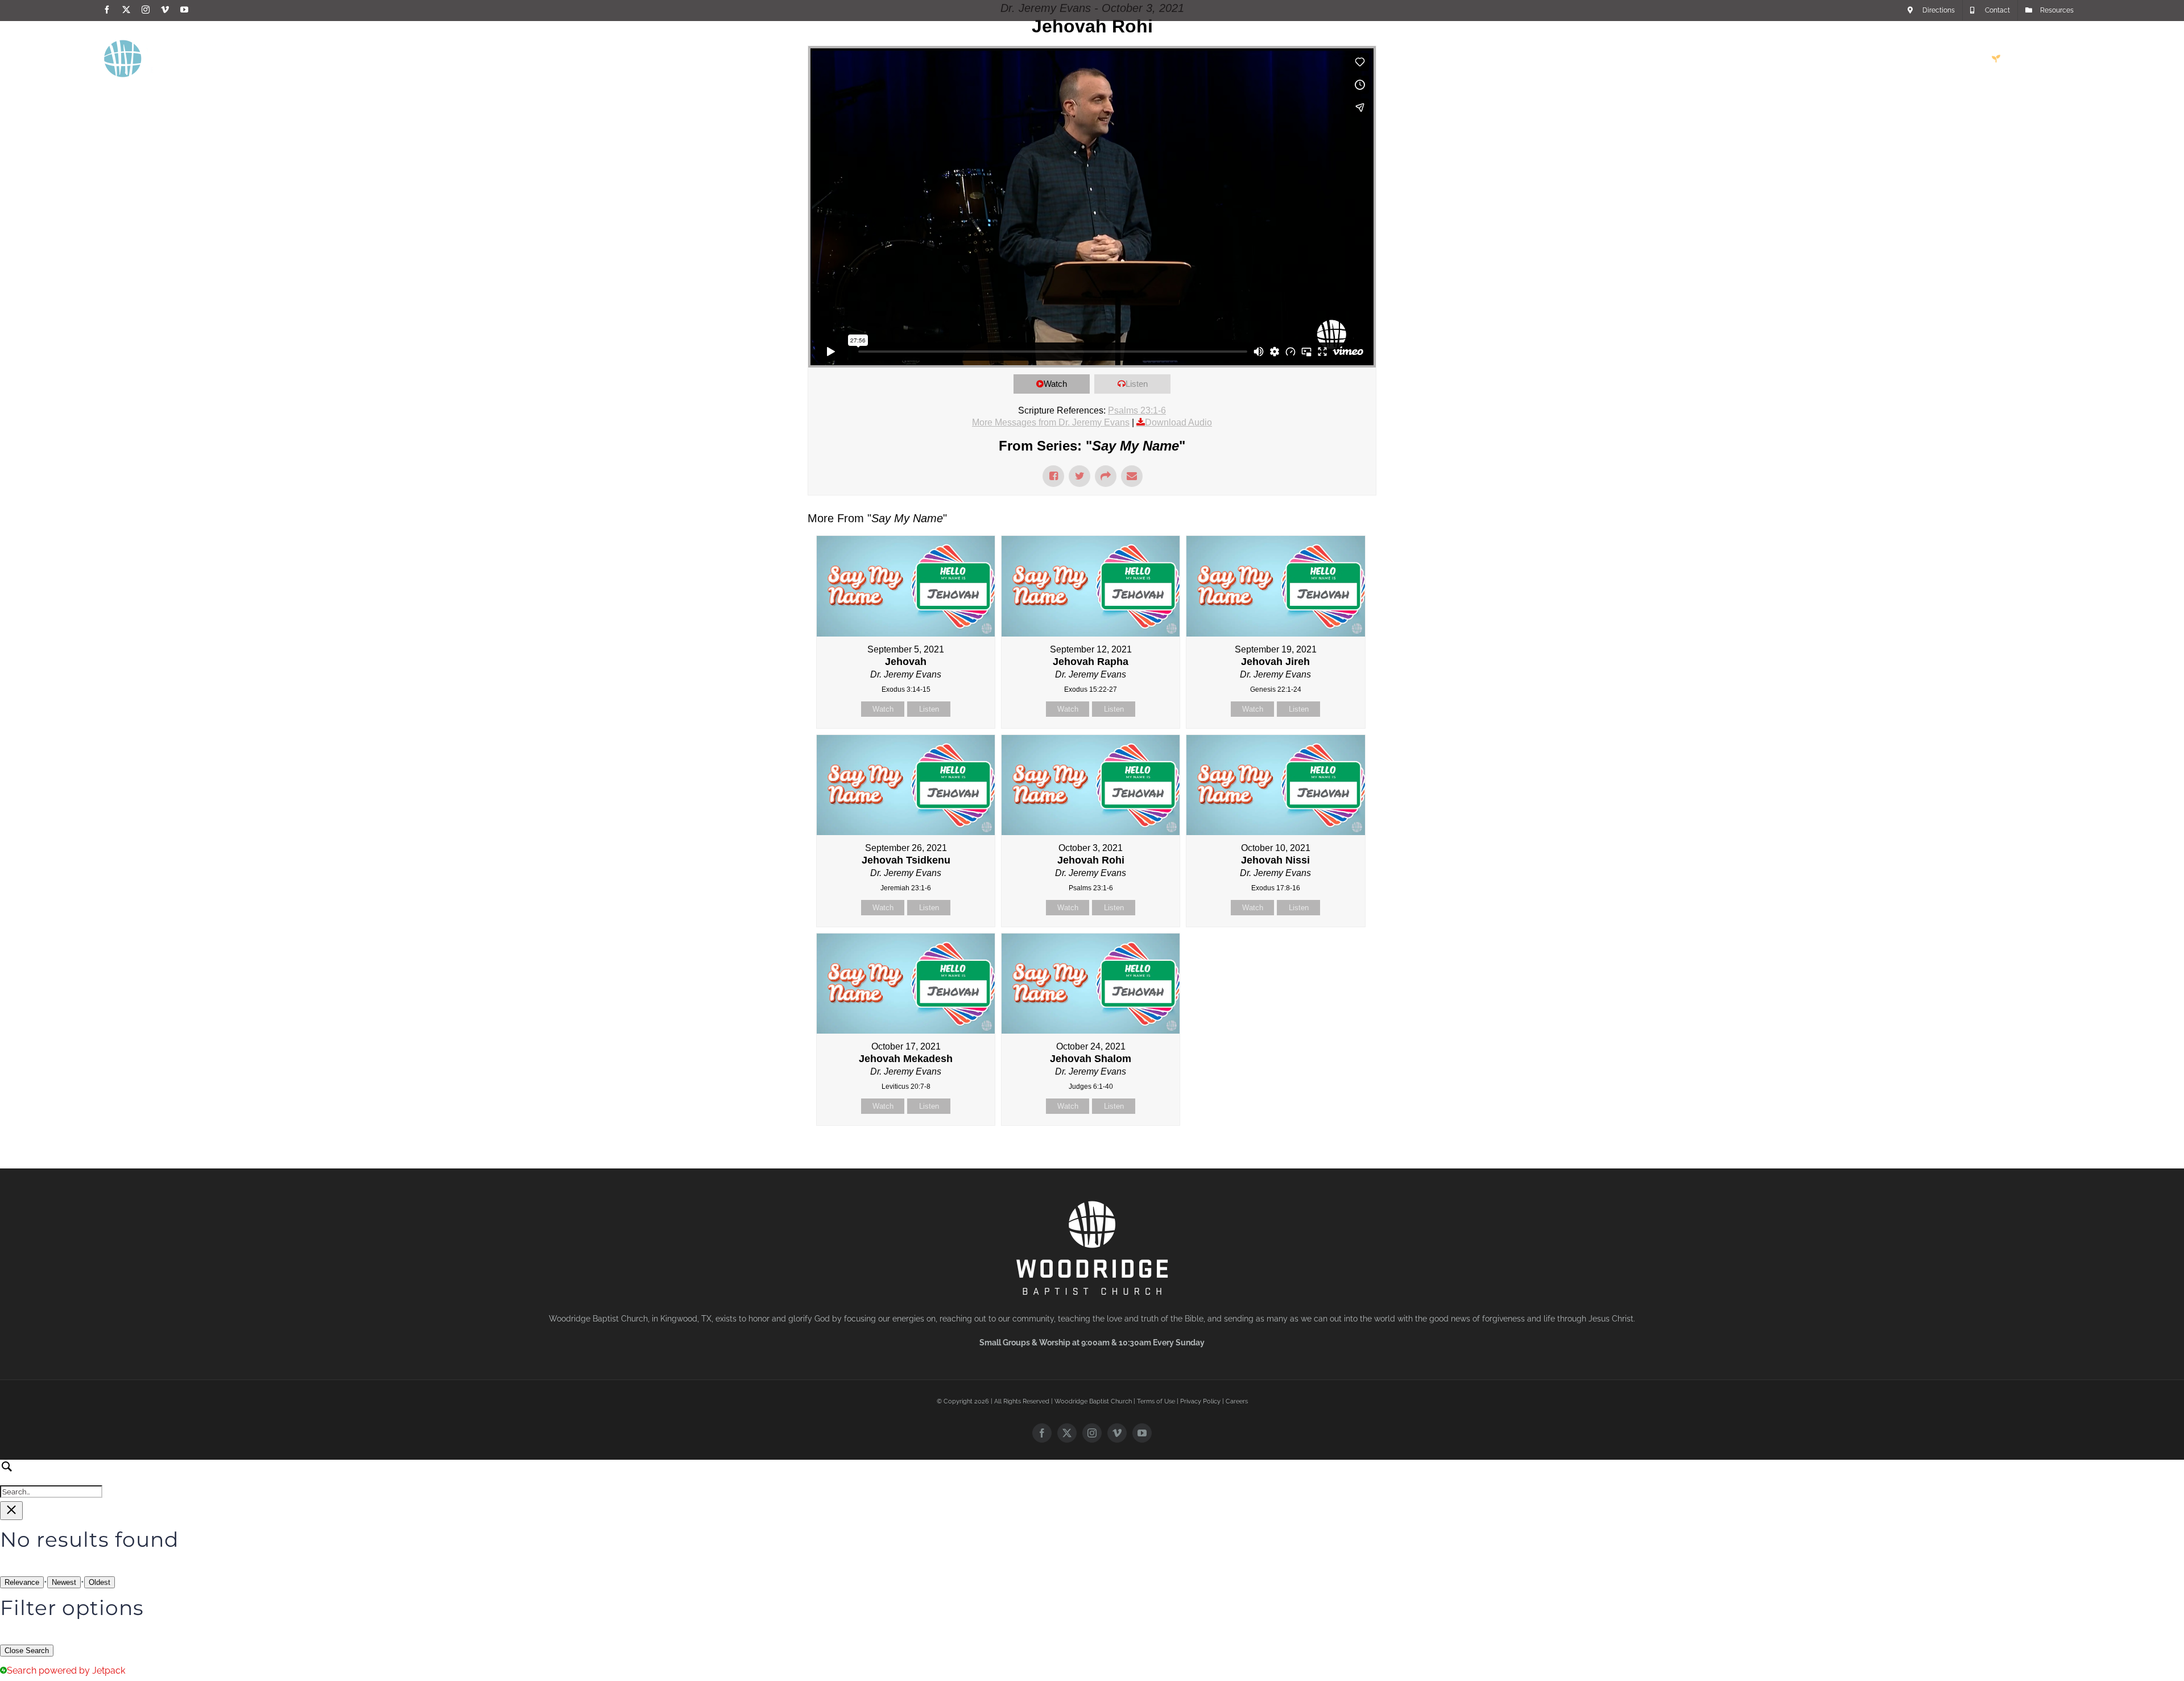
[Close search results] (11, 1511)
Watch (1055, 384)
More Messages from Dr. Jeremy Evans (1051, 422)
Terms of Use (1156, 1401)
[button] (2062, 59)
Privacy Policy (1200, 1401)
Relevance (22, 1582)
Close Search (27, 1651)
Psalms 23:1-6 (1137, 410)
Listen (1137, 384)
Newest (64, 1582)
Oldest (100, 1582)
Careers (1237, 1401)
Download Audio (1178, 422)
